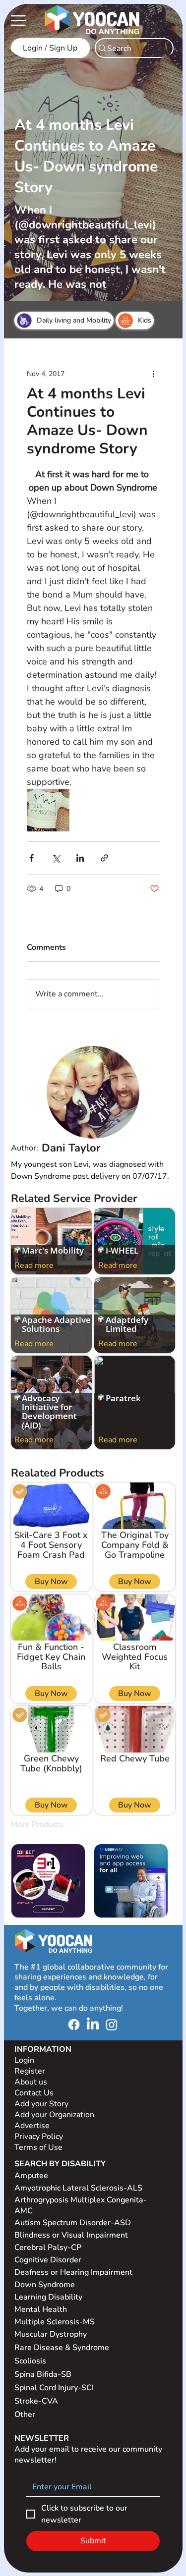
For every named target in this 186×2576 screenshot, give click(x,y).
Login (24, 2060)
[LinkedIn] (93, 2025)
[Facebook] (74, 2025)
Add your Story (42, 2104)
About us (31, 2082)
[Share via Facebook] (31, 858)
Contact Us (34, 2093)
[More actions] (153, 374)
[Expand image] (48, 810)
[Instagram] (112, 2025)
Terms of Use (39, 2147)
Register (30, 2071)
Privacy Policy (40, 2137)
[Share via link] (104, 858)
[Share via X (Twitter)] (56, 858)
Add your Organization (54, 2115)
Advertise (32, 2126)
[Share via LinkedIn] (80, 858)
